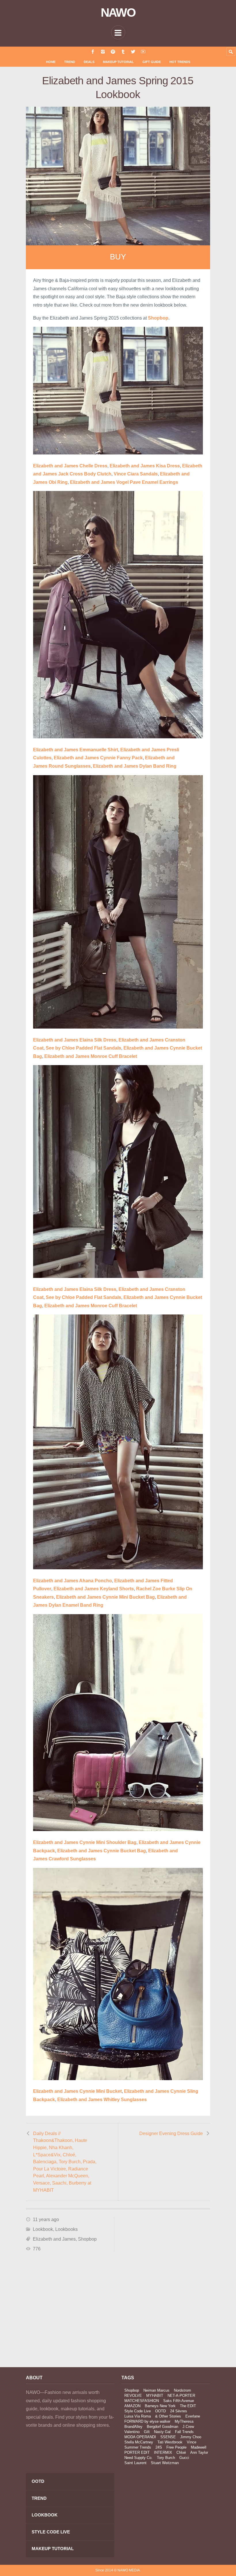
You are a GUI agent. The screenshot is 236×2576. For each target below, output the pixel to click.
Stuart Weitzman (165, 2463)
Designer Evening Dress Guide (171, 2133)
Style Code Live (138, 2411)
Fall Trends (184, 2432)
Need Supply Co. (138, 2458)
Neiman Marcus (156, 2390)
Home (51, 62)
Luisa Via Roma (138, 2416)
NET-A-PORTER (181, 2396)
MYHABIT (155, 2396)
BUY (118, 257)
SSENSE (168, 2437)
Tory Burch (166, 2458)
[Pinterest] (113, 52)
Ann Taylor (199, 2452)
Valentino (132, 2432)
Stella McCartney (139, 2442)
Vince (192, 2442)
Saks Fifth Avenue (179, 2401)
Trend (70, 62)
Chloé (181, 2452)
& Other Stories (168, 2416)
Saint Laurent (135, 2463)
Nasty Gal (162, 2432)
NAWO (118, 13)
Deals (89, 62)
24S (159, 2447)
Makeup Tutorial (118, 62)
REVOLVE (133, 2396)
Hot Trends (180, 62)
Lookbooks (66, 2229)
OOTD (160, 2411)
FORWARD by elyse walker (147, 2421)
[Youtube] (143, 52)
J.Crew (188, 2427)
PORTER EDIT (137, 2452)
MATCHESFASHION (142, 2401)
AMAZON (132, 2406)
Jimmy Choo (191, 2437)
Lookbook (43, 2229)
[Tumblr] (123, 52)
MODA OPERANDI (140, 2437)
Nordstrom (182, 2390)
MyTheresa (184, 2421)
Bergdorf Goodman (162, 2427)
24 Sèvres (179, 2411)
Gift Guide (152, 62)
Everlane (193, 2416)
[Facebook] (93, 52)
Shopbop (87, 2239)
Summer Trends (138, 2447)
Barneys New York (160, 2406)
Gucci (184, 2458)
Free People (176, 2447)
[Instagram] (103, 52)
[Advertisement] (70, 2311)
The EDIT (188, 2406)
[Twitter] (133, 52)
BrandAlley (133, 2427)
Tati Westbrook (170, 2442)
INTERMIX (163, 2452)
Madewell (199, 2447)
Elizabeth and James (54, 2239)
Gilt (147, 2432)
